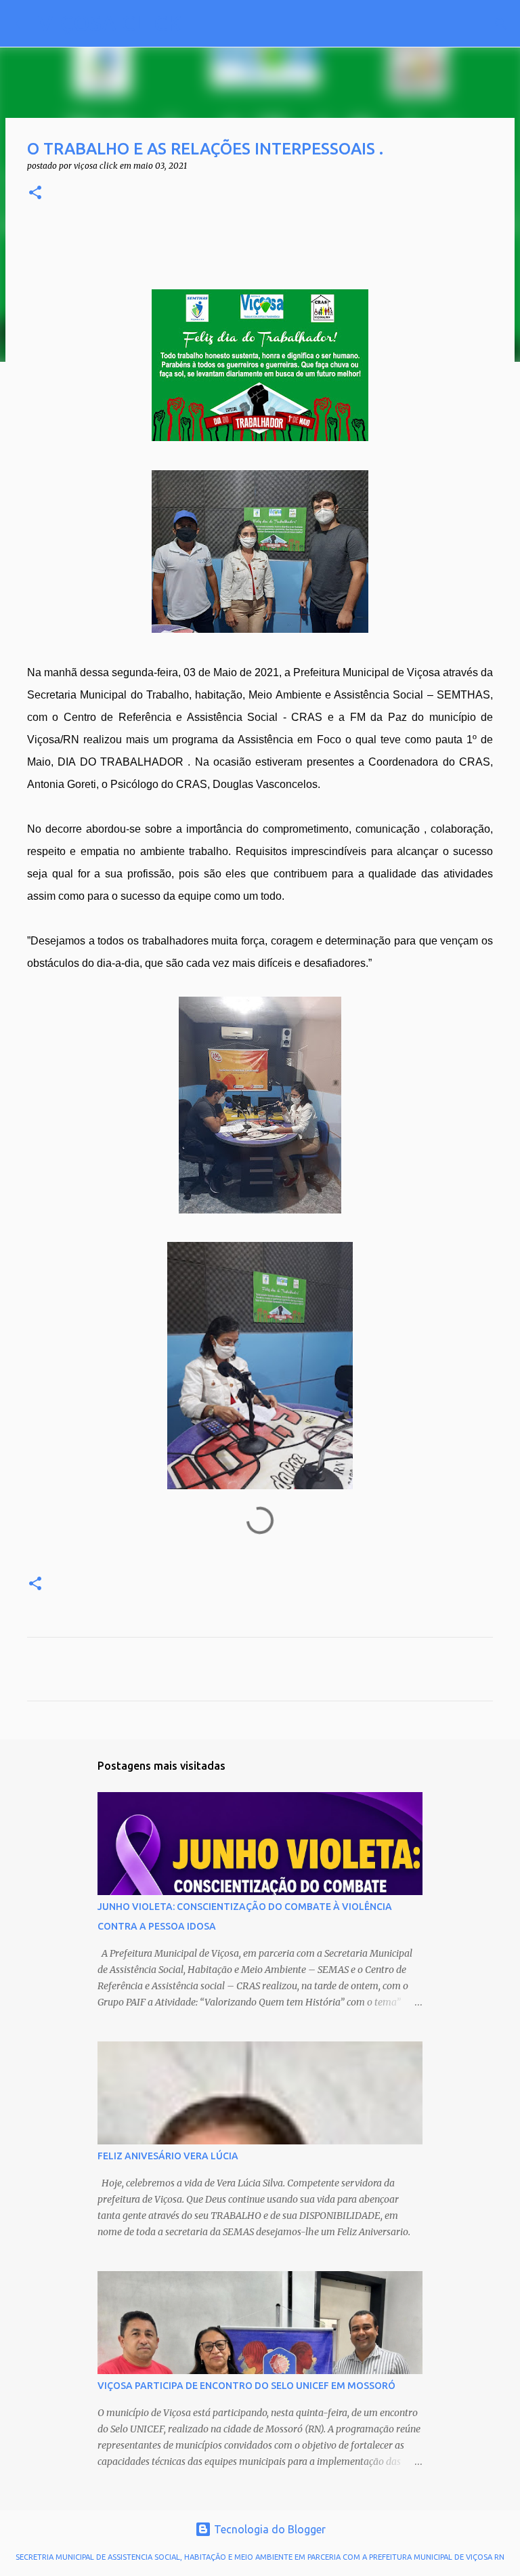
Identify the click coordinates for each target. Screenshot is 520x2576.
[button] (35, 193)
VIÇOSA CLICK (110, 23)
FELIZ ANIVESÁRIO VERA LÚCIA (168, 2156)
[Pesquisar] (200, 24)
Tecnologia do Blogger (268, 2529)
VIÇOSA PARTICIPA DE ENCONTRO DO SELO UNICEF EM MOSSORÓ (246, 2386)
